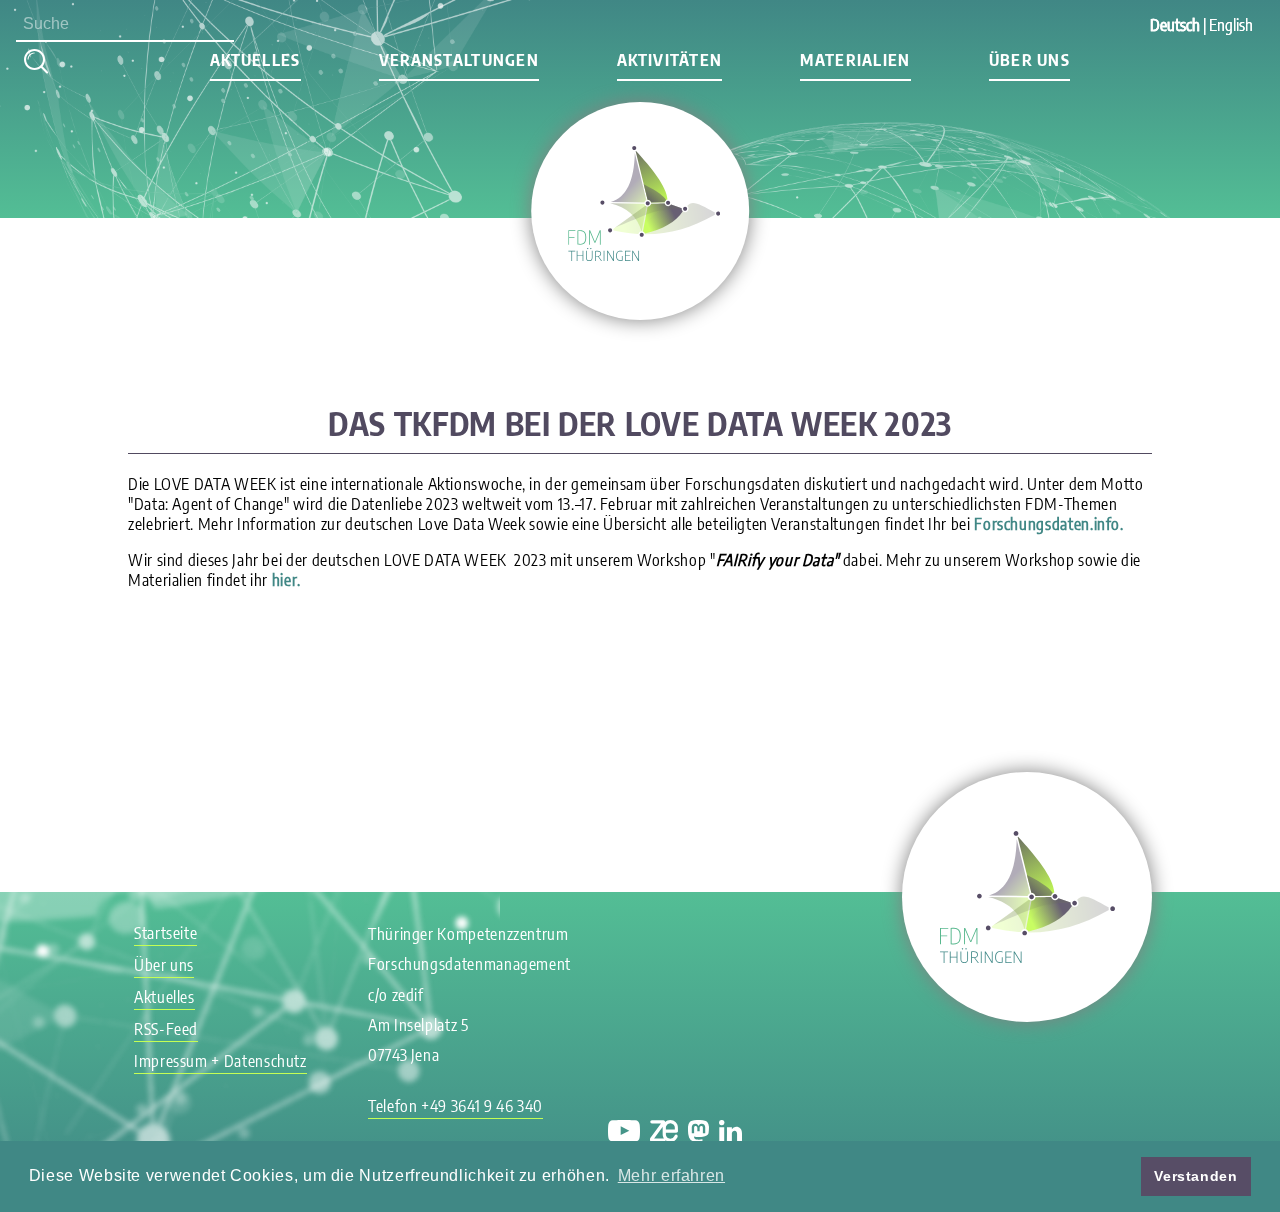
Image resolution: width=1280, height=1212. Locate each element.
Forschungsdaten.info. (1048, 524)
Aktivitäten (669, 60)
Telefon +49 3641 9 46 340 (455, 1106)
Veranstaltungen (459, 60)
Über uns (1029, 60)
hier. (284, 580)
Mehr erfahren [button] (671, 1175)
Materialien (855, 60)
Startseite (165, 933)
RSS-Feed (166, 1029)
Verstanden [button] (1195, 1176)
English (1231, 25)
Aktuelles (164, 997)
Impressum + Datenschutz (220, 1061)
